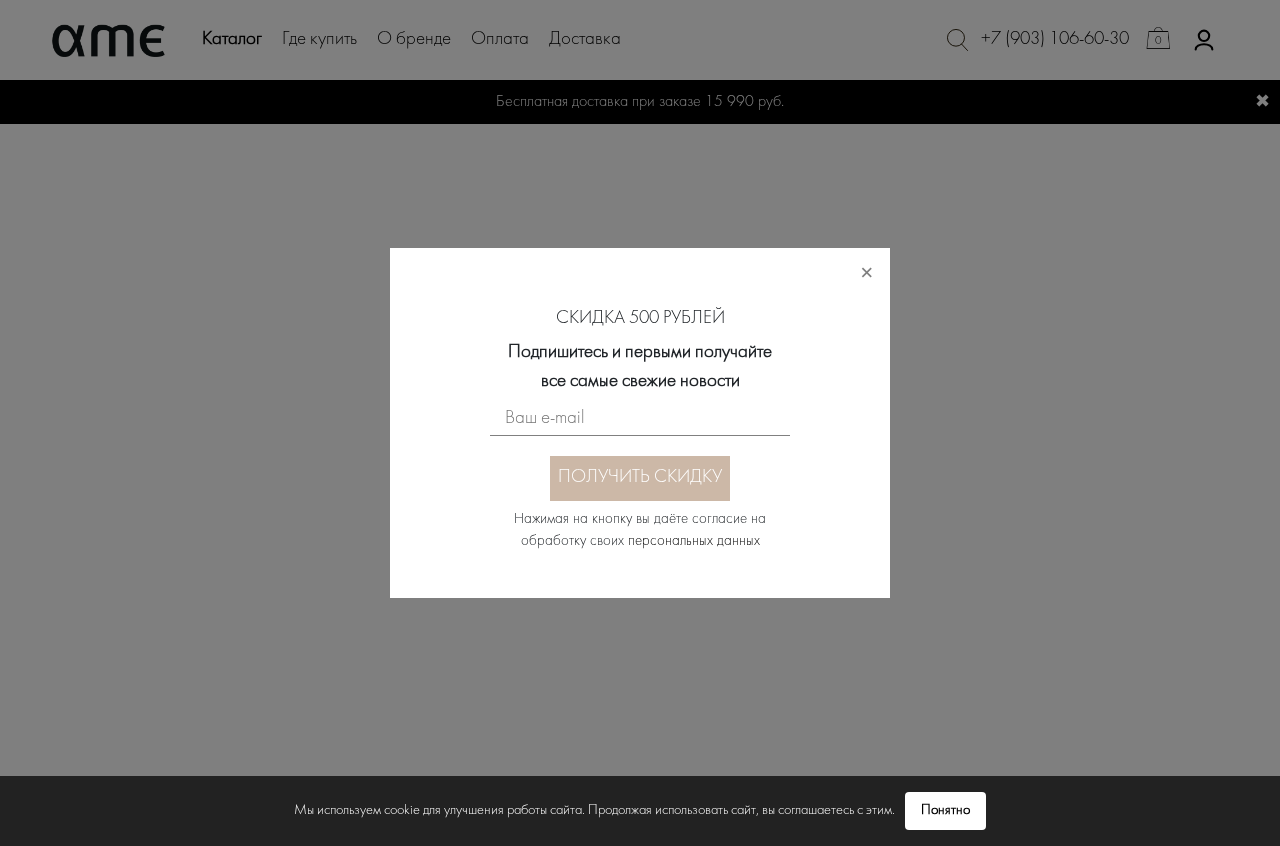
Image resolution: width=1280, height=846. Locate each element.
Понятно (945, 810)
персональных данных (694, 541)
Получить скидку (640, 477)
